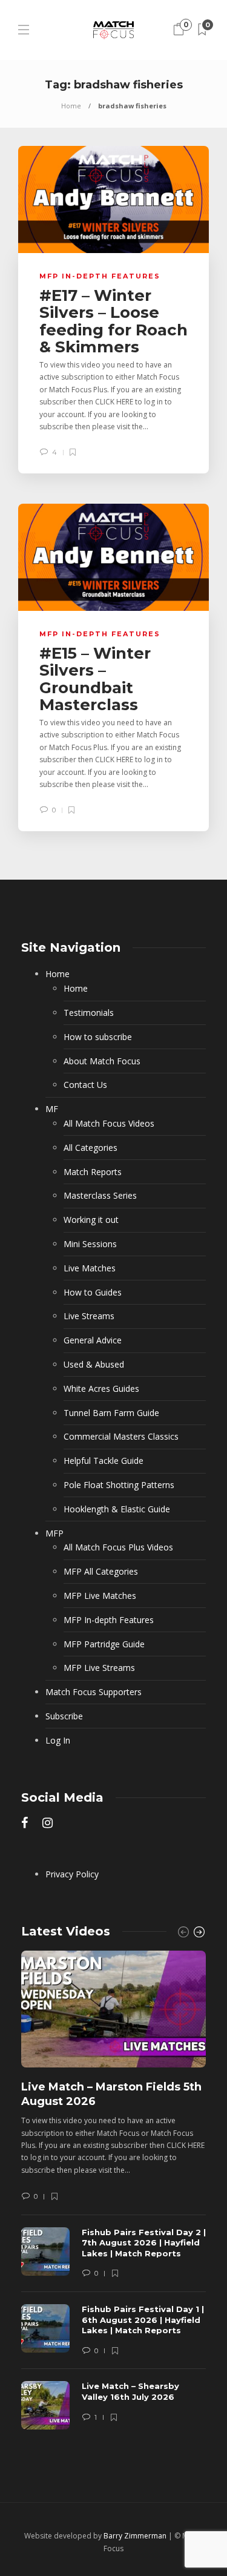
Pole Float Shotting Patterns (119, 1485)
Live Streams (89, 1316)
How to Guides (93, 1292)
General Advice (93, 1340)
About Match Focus (102, 1061)
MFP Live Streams (99, 1668)
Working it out (91, 1220)
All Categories (90, 1148)
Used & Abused (94, 1364)
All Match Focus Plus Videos (118, 1547)
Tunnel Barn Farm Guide (111, 1413)
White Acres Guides (101, 1388)
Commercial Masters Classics (121, 1436)
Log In (58, 1740)
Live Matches (90, 1268)
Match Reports (93, 1172)
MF (52, 1109)
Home (71, 106)
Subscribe (64, 1716)
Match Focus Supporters (94, 1692)
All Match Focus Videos (109, 1123)
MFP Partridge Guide (104, 1644)
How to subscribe (98, 1037)
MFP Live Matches (100, 1596)
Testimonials (89, 1013)
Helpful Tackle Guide (104, 1461)
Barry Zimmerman (135, 2536)
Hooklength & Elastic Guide (117, 1509)
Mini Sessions (90, 1244)
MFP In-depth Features (100, 276)
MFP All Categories (101, 1571)
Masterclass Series (100, 1195)
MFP (54, 1533)
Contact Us (85, 1085)
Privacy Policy (72, 1874)
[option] (113, 2196)
